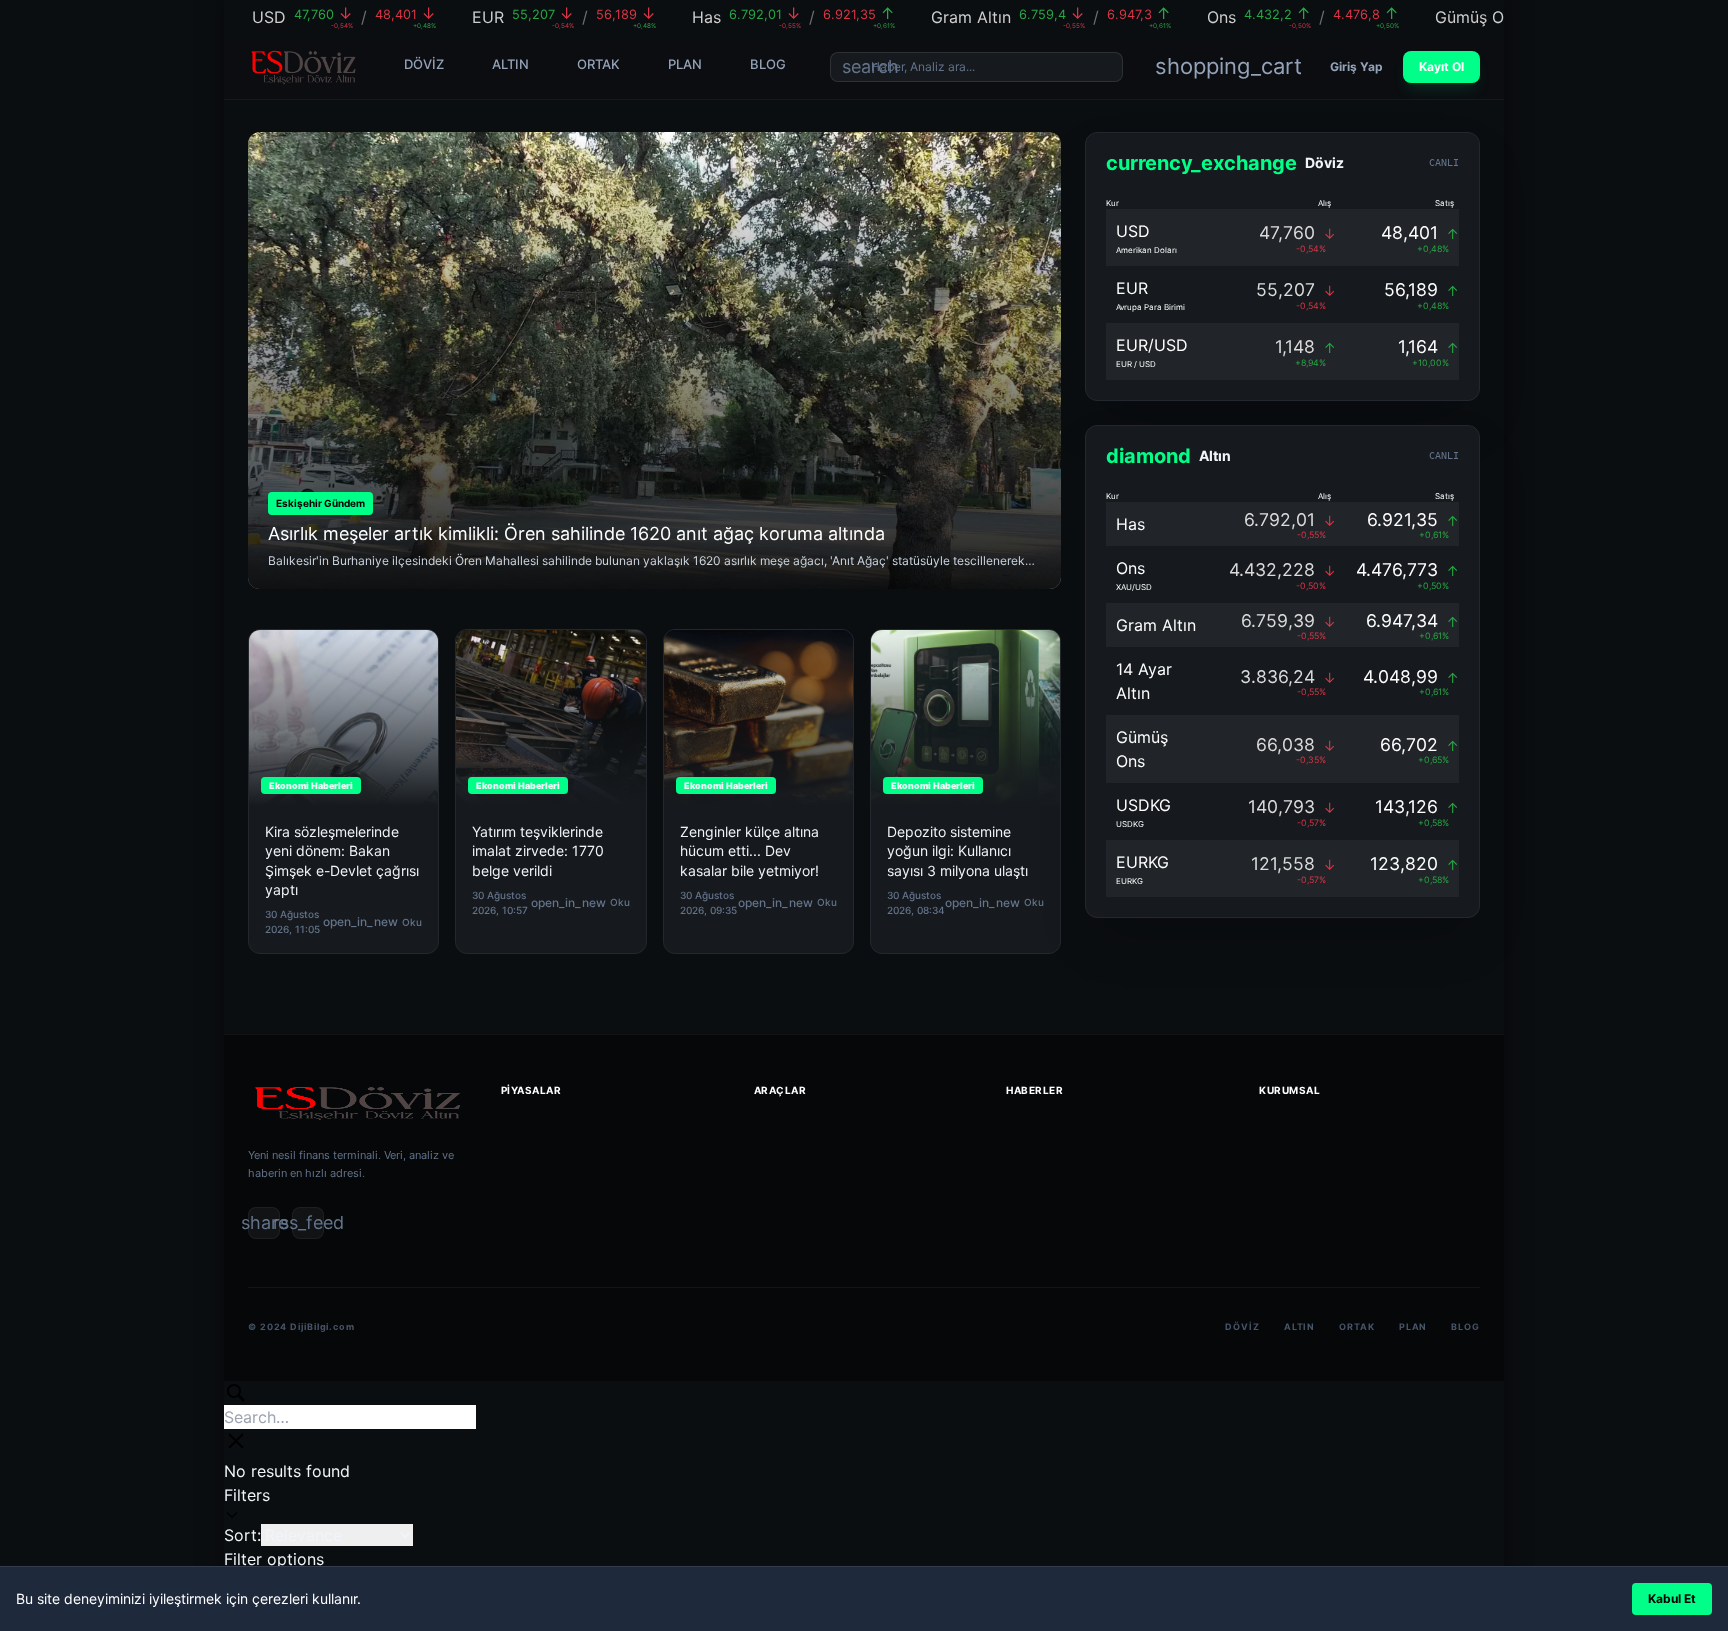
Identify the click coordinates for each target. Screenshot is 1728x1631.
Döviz (1242, 1326)
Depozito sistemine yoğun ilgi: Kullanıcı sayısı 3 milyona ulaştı (957, 851)
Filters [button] (247, 1504)
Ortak (1357, 1326)
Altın (1300, 1326)
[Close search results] (236, 1441)
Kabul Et (1672, 1598)
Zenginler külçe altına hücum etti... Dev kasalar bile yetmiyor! (749, 851)
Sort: (242, 1535)
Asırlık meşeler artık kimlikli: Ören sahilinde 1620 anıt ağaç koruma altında (576, 533)
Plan (1413, 1326)
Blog (1465, 1326)
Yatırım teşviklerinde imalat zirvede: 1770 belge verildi (538, 851)
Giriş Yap (1356, 66)
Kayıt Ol (1441, 66)
